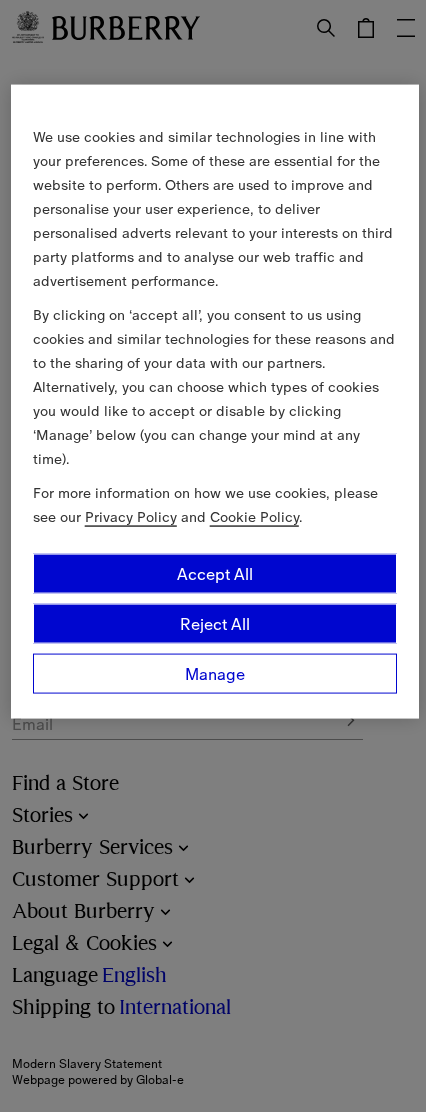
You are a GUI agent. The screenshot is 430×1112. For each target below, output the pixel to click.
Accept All (215, 573)
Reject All (215, 623)
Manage (215, 673)
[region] (215, 401)
